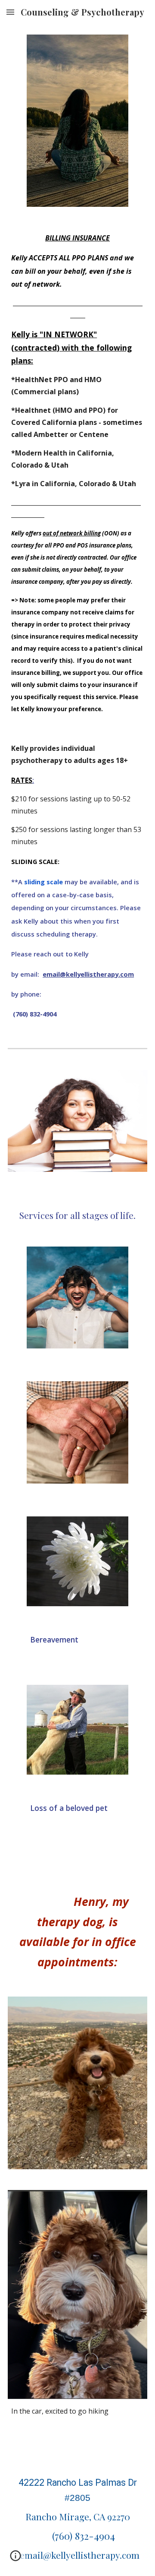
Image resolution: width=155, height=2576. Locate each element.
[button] (10, 12)
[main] (77, 473)
